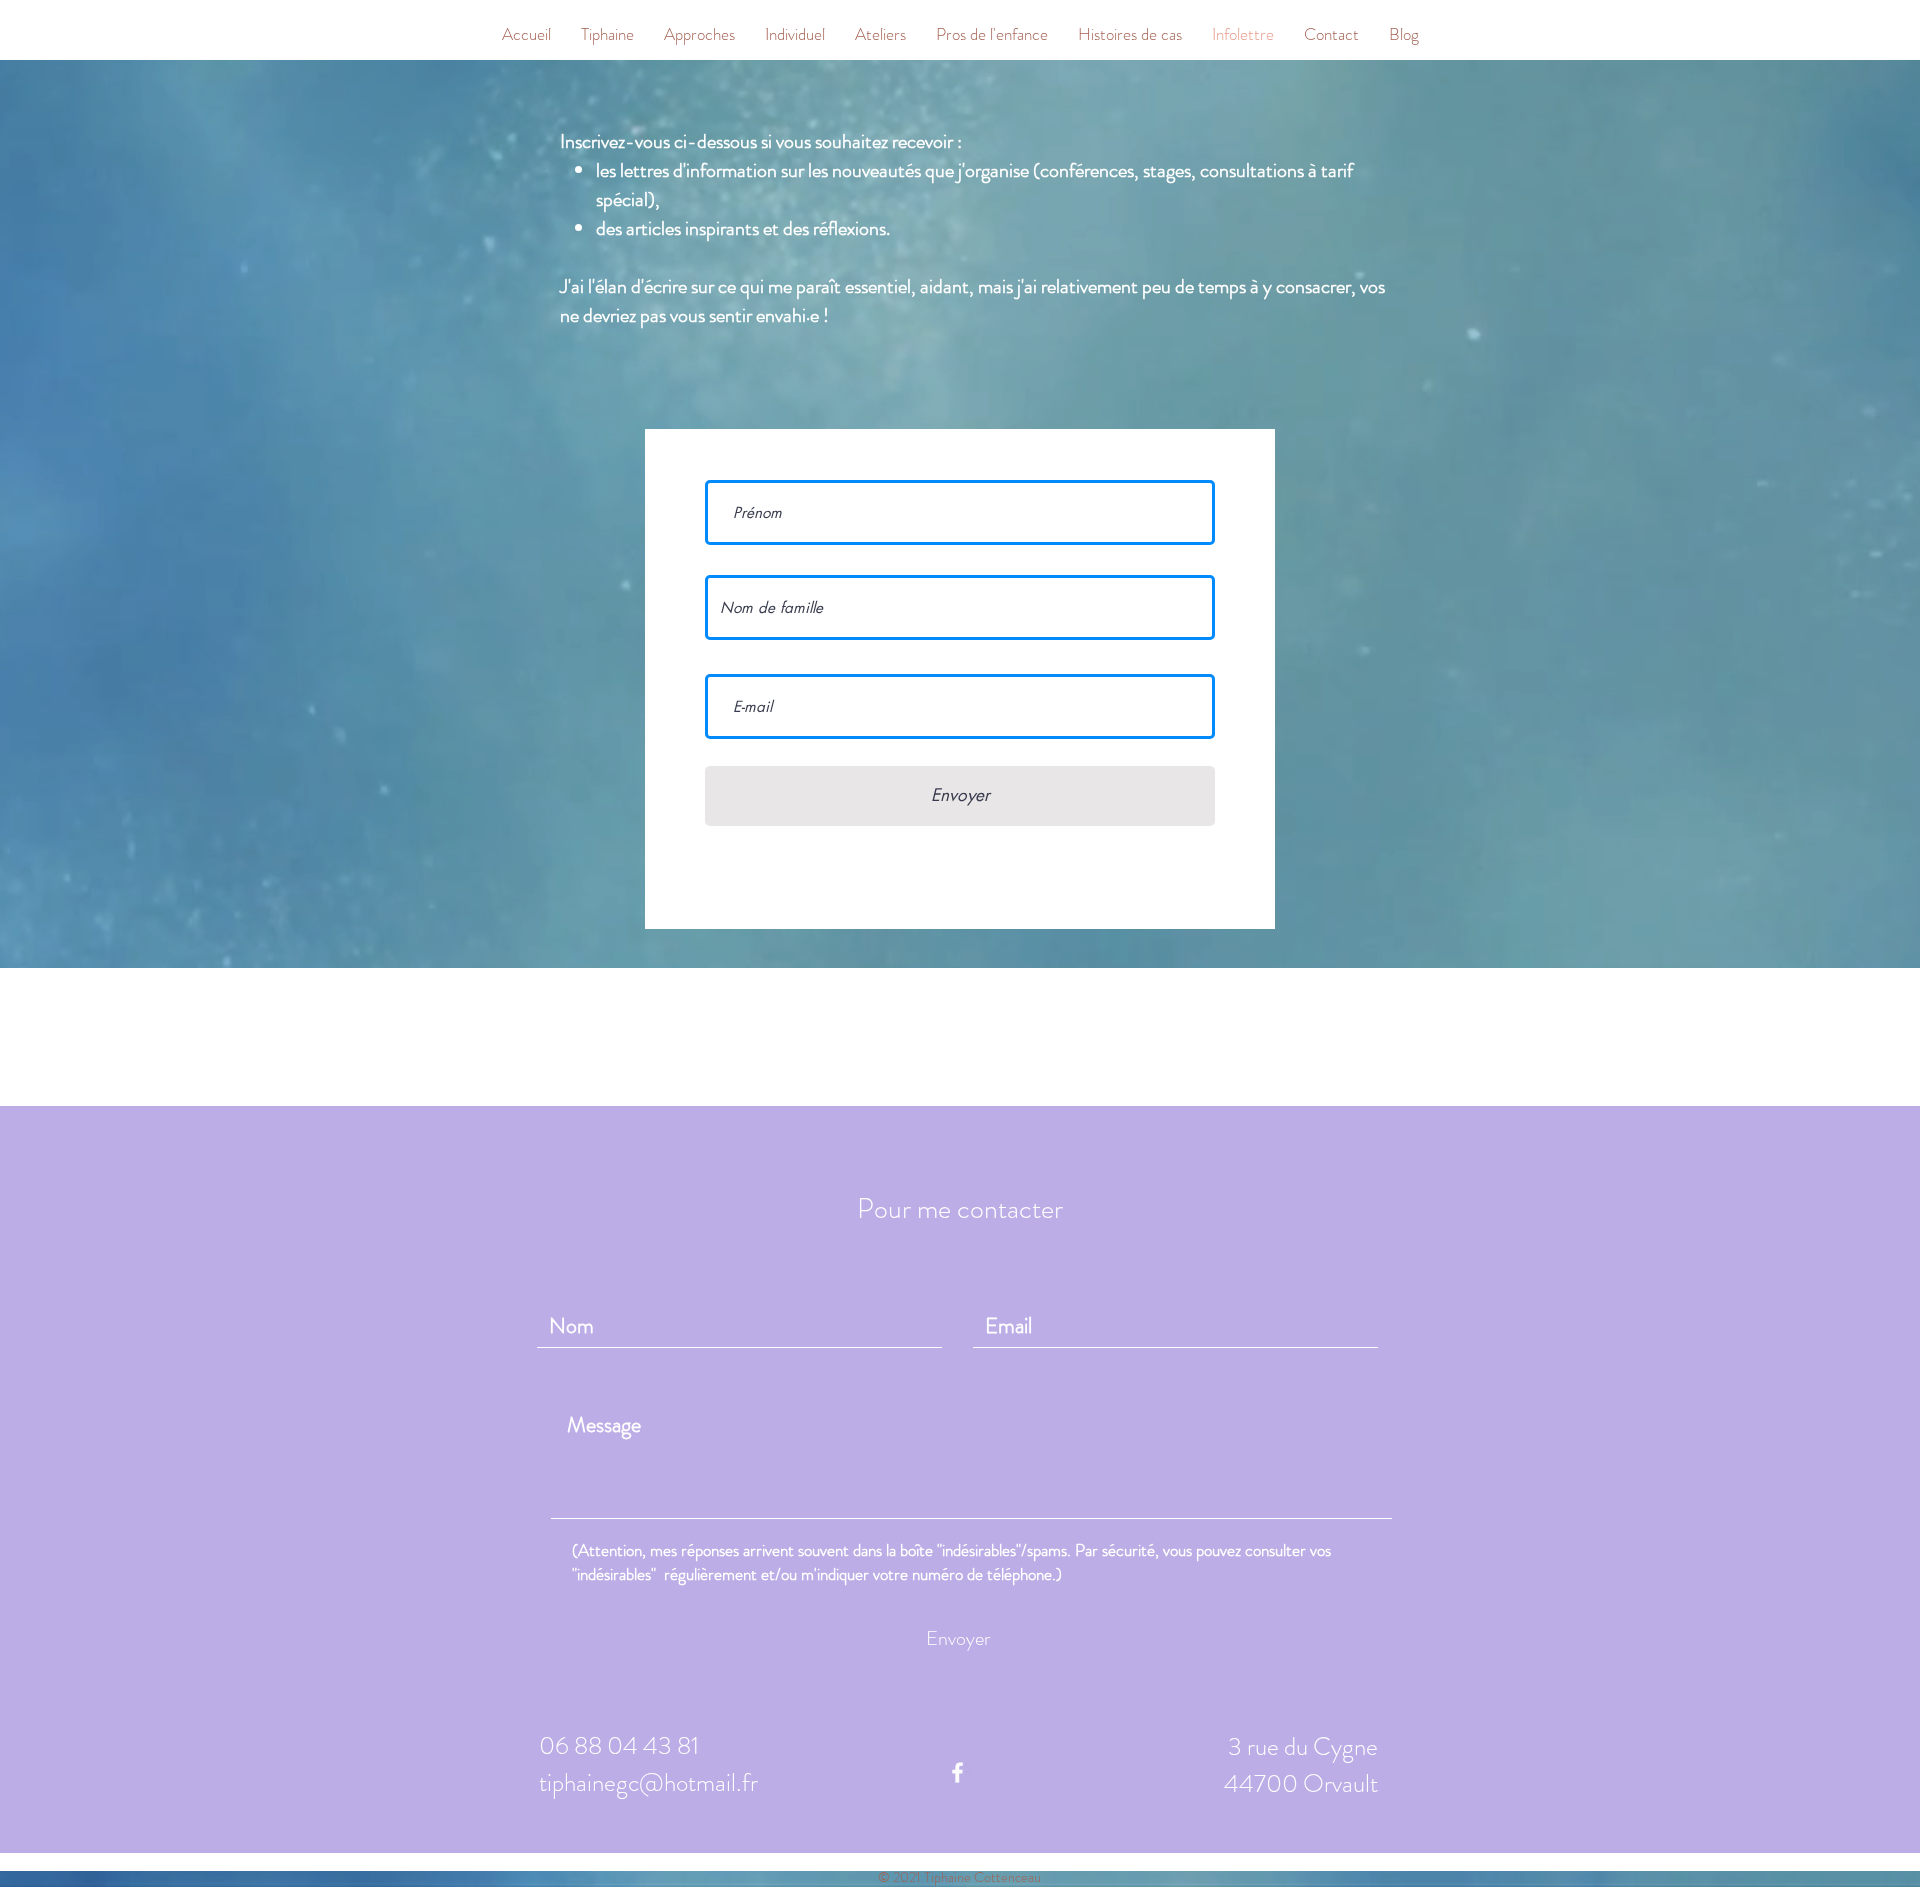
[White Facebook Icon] (957, 1772)
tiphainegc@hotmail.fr (648, 1783)
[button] (699, 34)
